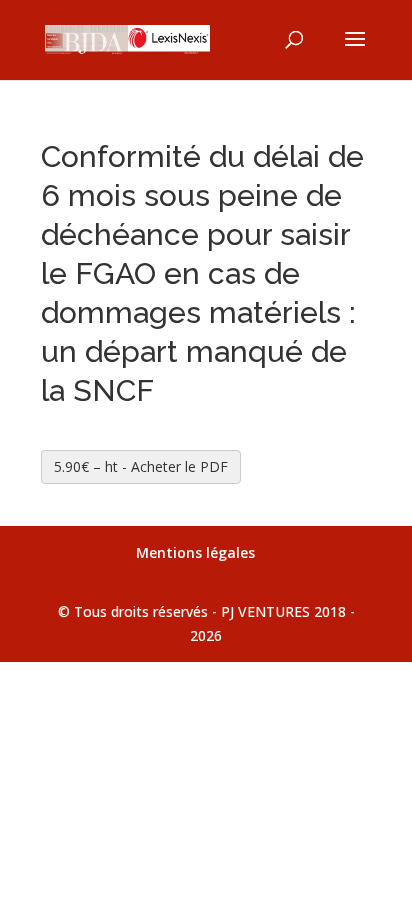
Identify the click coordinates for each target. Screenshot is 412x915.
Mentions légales (195, 552)
